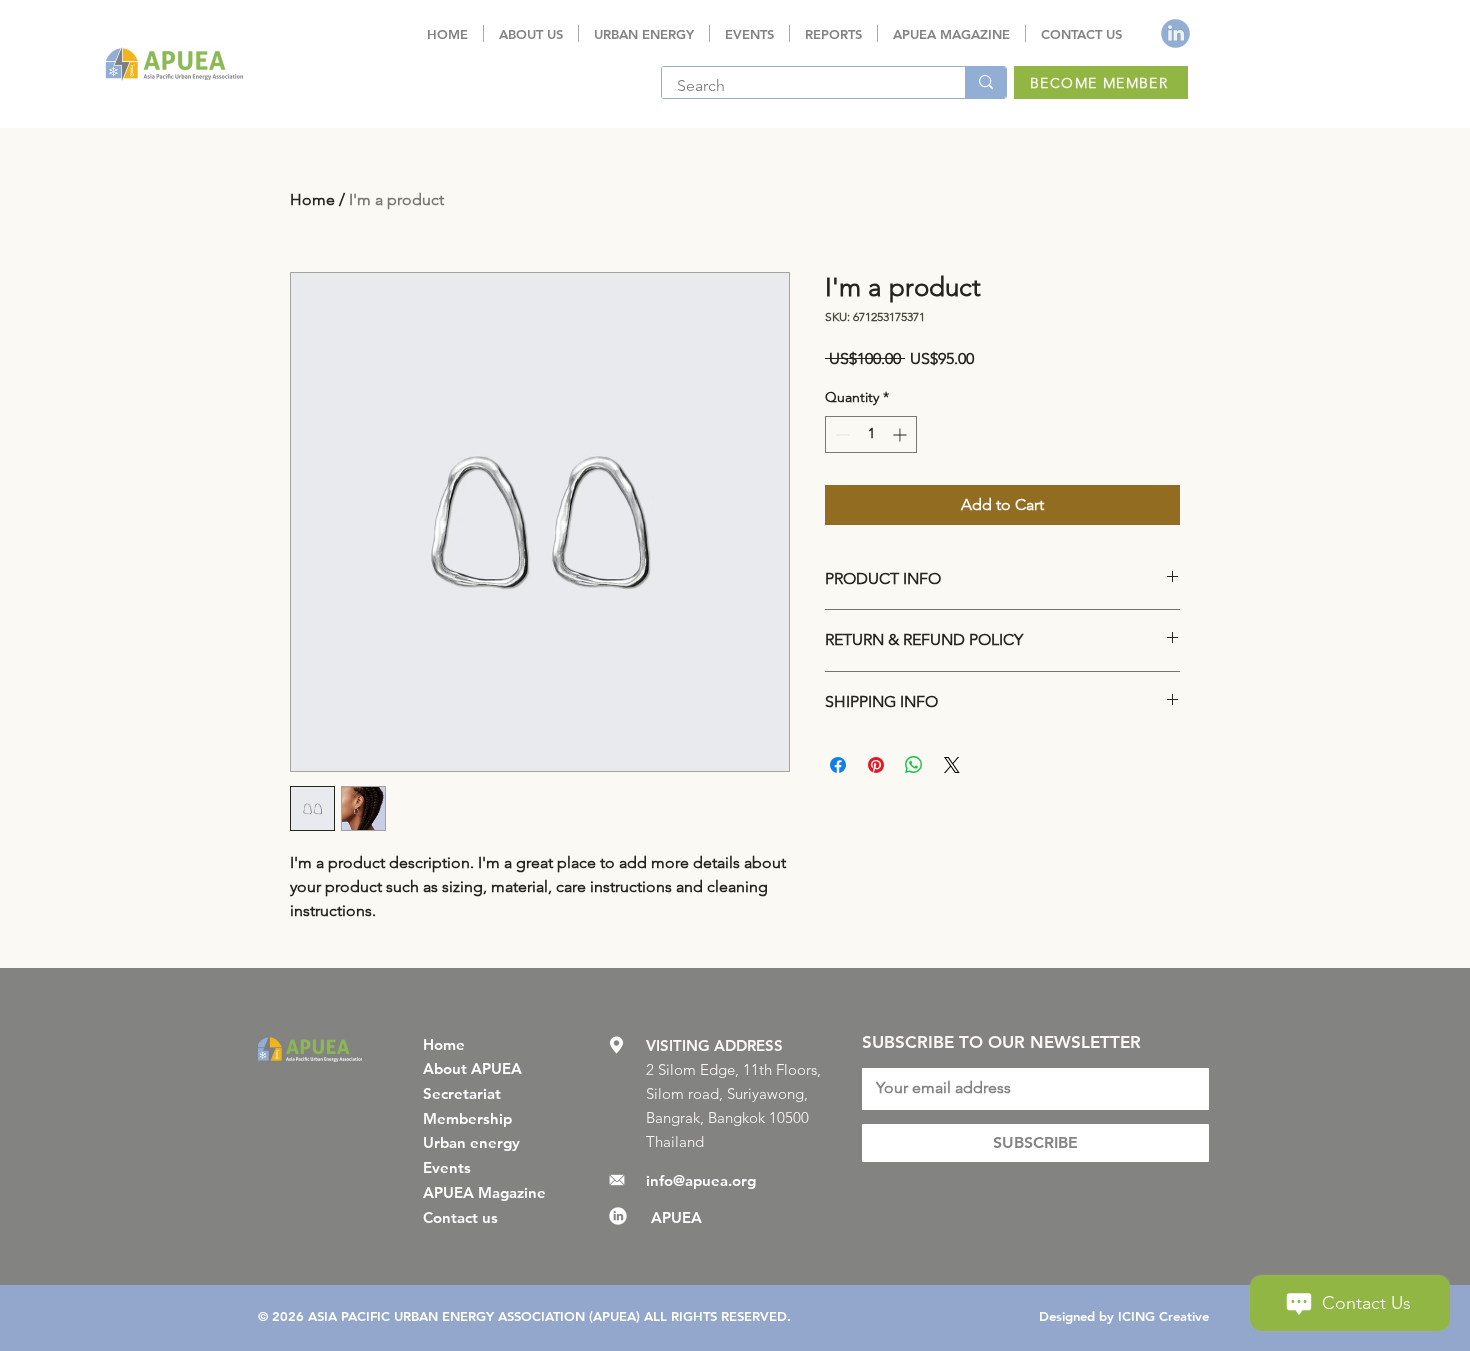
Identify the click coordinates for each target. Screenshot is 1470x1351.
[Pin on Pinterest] (876, 765)
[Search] (985, 82)
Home (312, 199)
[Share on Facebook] (838, 765)
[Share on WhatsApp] (914, 765)
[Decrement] (840, 434)
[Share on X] (952, 765)
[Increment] (901, 434)
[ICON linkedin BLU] (1175, 33)
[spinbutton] (871, 434)
